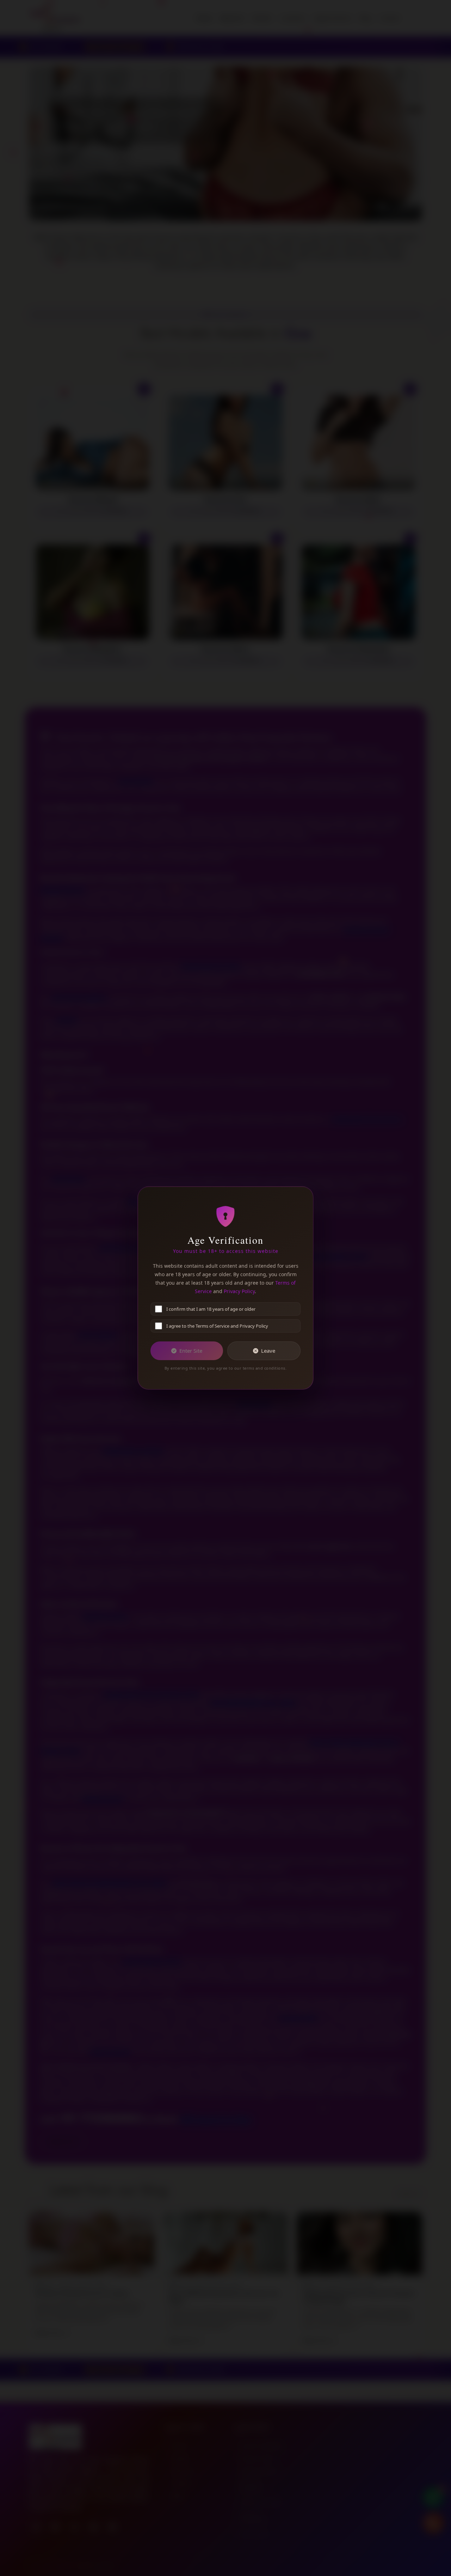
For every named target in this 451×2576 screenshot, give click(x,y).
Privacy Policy (239, 1291)
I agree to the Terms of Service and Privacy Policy (217, 1326)
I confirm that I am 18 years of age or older (211, 1309)
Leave (268, 1351)
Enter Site (191, 1351)
